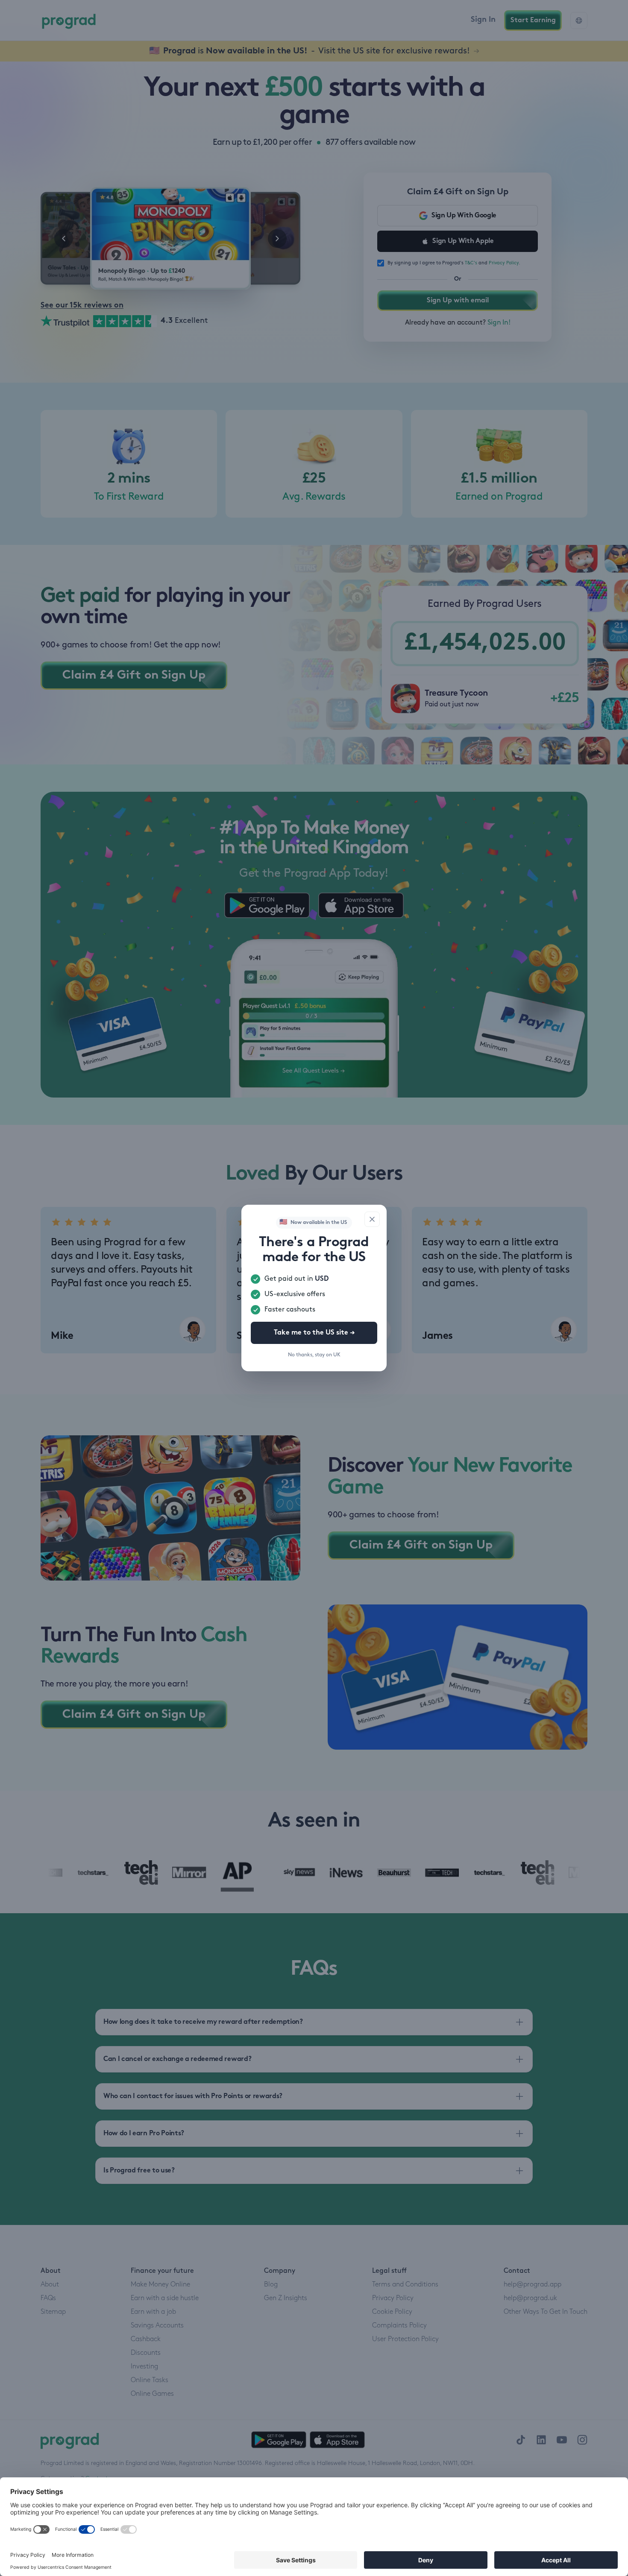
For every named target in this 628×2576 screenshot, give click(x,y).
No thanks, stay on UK (314, 1355)
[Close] (372, 1219)
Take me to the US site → (314, 1333)
